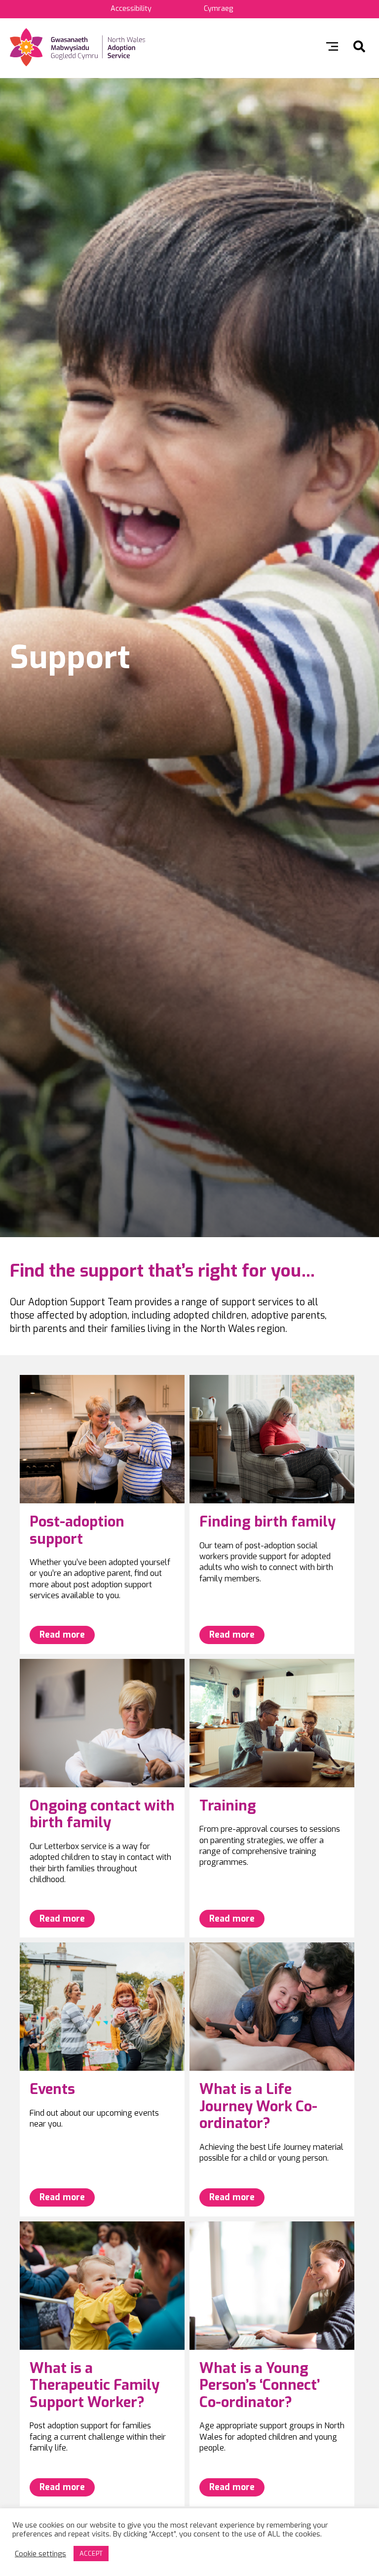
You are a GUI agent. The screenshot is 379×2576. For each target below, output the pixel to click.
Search (359, 46)
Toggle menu (332, 46)
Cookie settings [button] (40, 2554)
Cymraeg (218, 9)
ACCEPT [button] (91, 2554)
